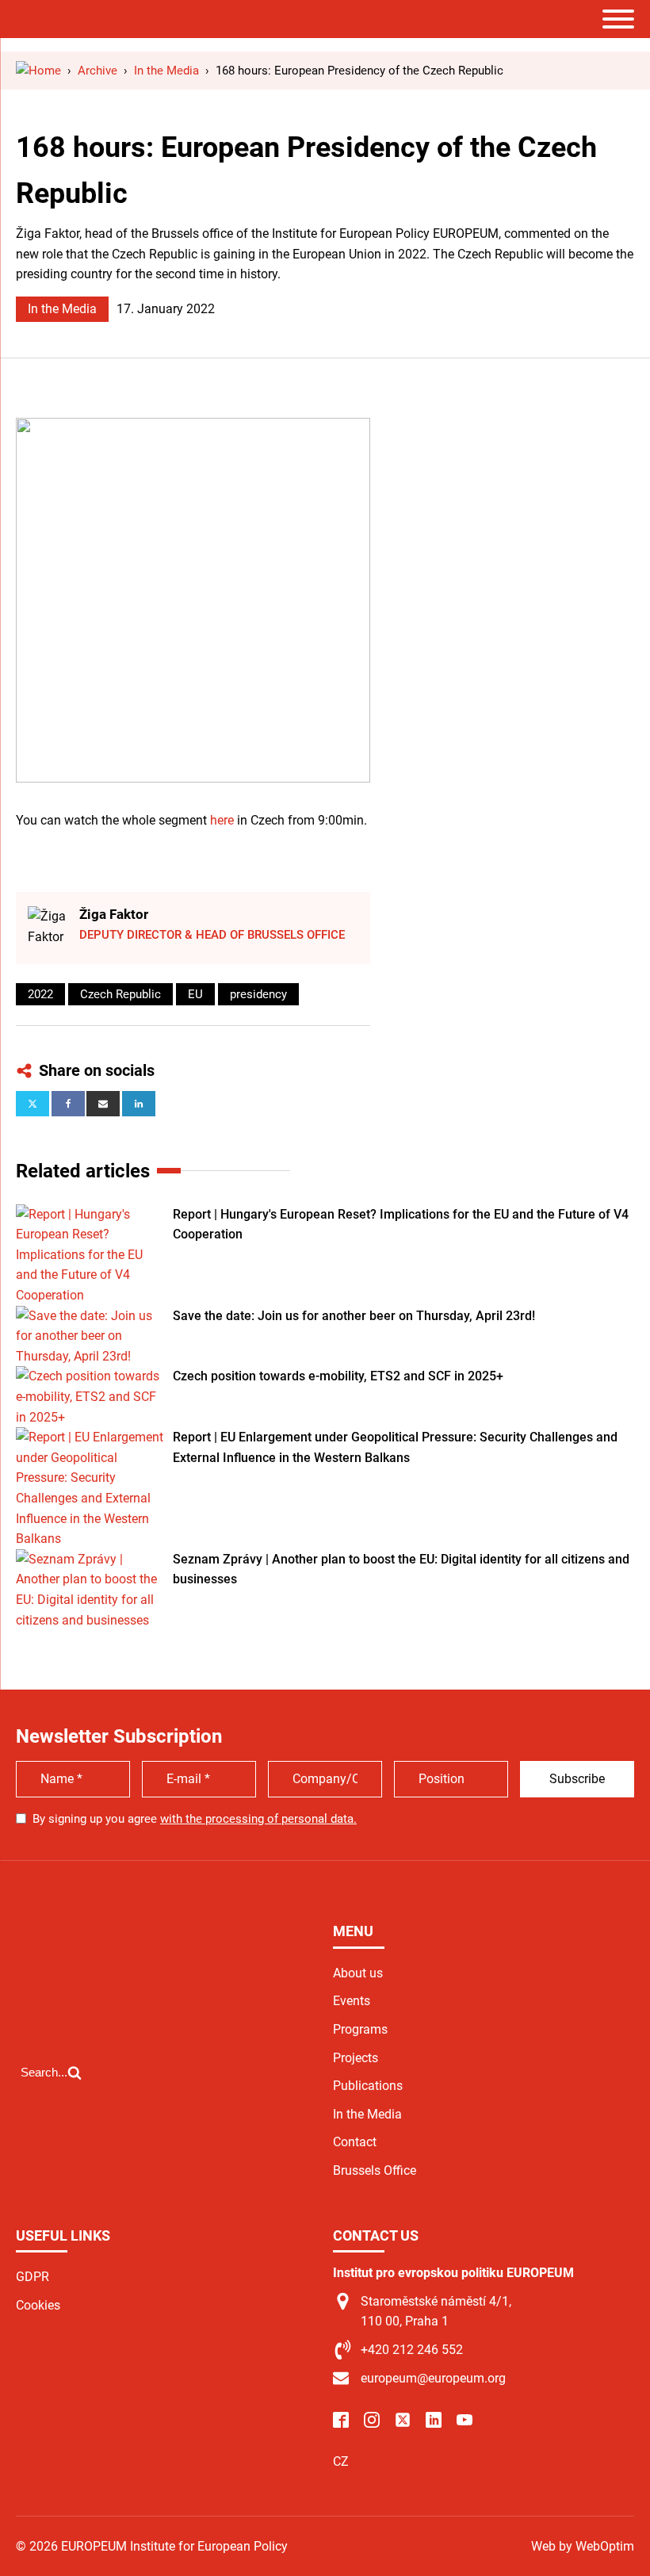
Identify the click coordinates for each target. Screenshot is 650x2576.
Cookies (38, 2305)
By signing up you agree (195, 1819)
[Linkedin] (139, 1104)
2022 (40, 994)
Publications (368, 2086)
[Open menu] (618, 19)
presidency (258, 994)
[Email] (103, 1104)
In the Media (62, 309)
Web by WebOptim (583, 2546)
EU (195, 994)
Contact (355, 2142)
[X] (32, 1104)
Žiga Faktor (114, 914)
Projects (356, 2058)
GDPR (32, 2277)
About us (358, 1973)
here (222, 820)
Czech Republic (120, 994)
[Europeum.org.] (38, 71)
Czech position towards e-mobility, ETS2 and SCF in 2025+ (338, 1376)
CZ (341, 2461)
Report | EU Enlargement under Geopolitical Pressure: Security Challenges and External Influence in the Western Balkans (395, 1447)
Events (352, 2001)
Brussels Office (375, 2170)
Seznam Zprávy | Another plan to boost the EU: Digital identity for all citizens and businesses (401, 1569)
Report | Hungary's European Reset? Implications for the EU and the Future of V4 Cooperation (401, 1225)
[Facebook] (68, 1104)
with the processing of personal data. (258, 1819)
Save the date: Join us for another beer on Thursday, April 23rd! (354, 1316)
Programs (360, 2029)
